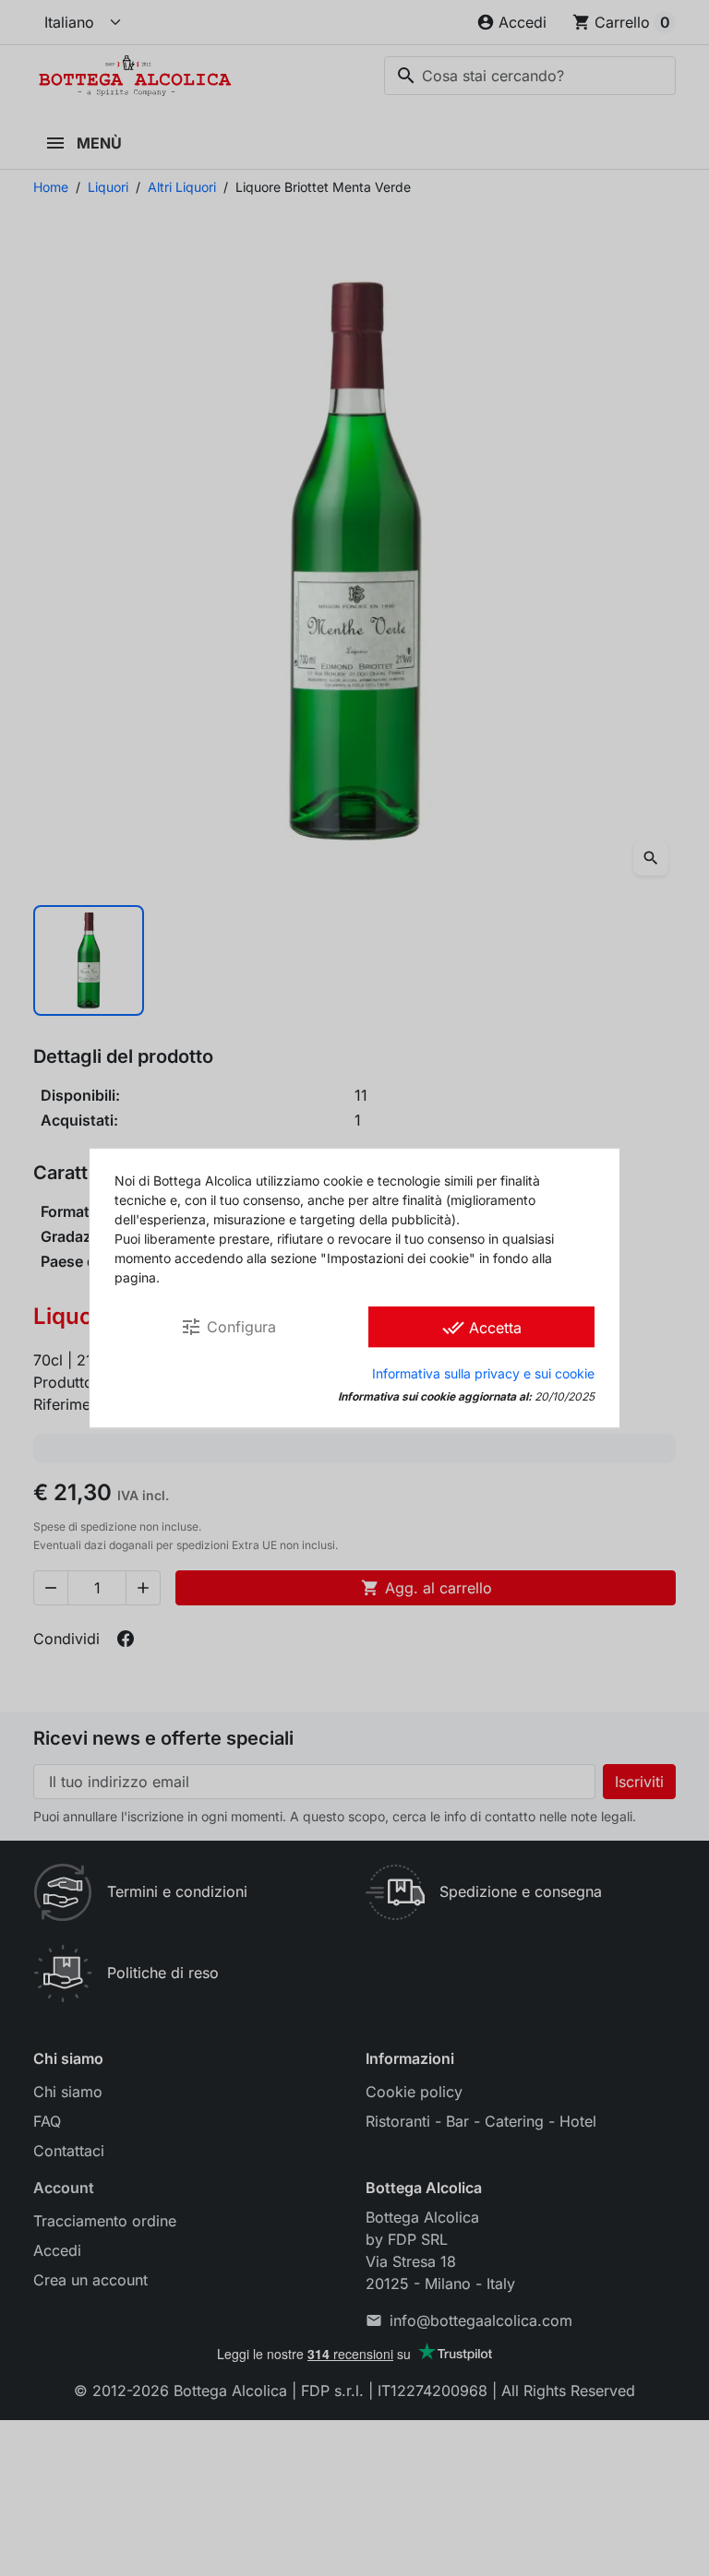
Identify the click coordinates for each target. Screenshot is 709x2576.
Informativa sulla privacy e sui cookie (483, 1373)
